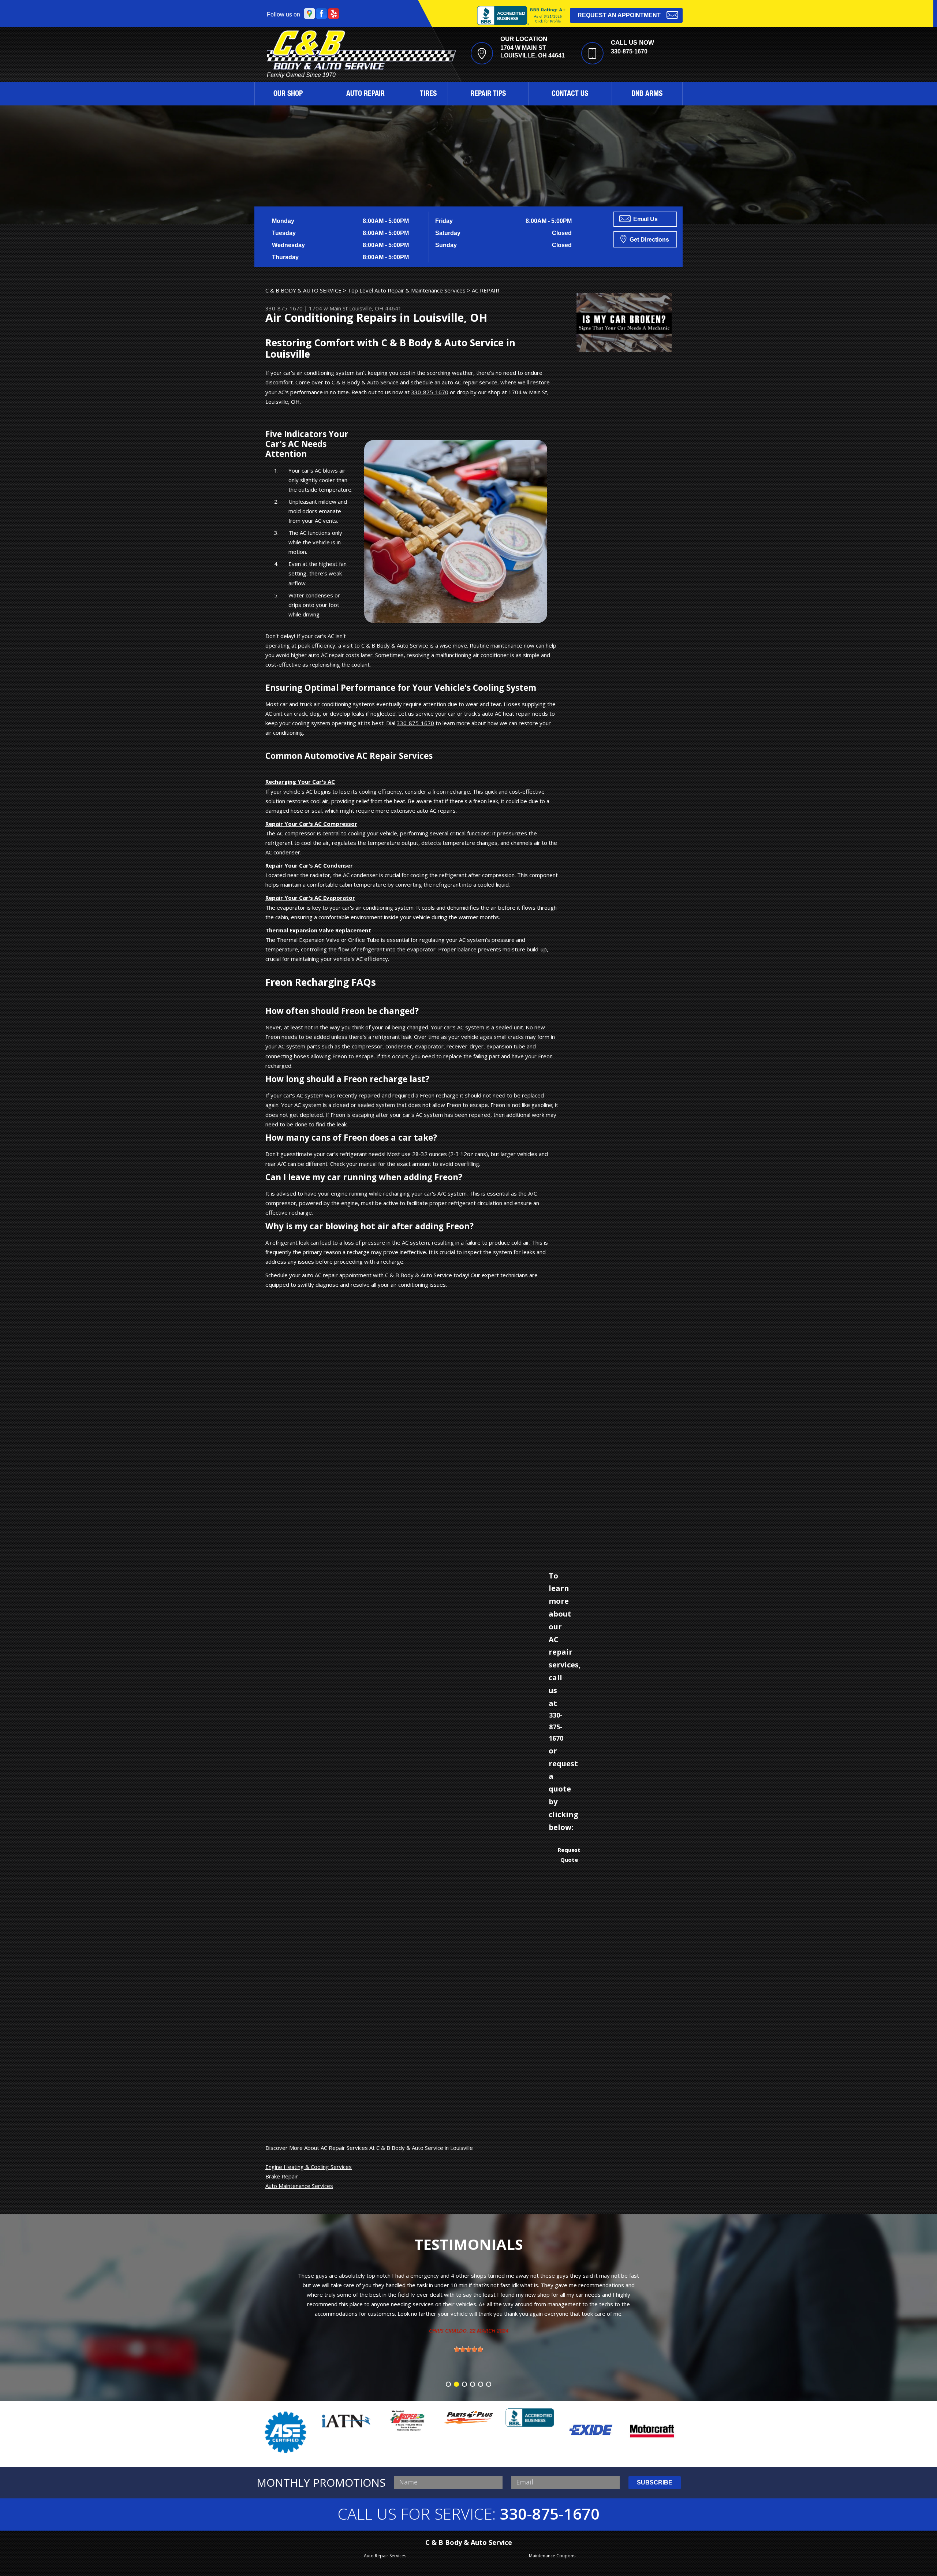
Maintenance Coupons (552, 2556)
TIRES (428, 94)
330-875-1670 (629, 51)
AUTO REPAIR (365, 94)
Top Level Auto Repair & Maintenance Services (407, 290)
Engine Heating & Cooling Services (309, 2167)
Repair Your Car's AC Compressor (311, 824)
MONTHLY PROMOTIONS (321, 2483)
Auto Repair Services (385, 2556)
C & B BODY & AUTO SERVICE (303, 290)
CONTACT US (570, 94)
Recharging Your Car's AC (300, 782)
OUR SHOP (288, 94)
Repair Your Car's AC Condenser (309, 865)
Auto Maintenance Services (299, 2186)
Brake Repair (282, 2176)
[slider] (468, 2311)
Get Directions (649, 240)
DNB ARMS (647, 94)
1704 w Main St (328, 308)
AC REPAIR (486, 290)
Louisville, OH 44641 (375, 308)
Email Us (645, 219)
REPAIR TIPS (488, 94)
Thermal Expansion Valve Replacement (318, 930)
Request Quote (569, 1854)
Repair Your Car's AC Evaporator (310, 898)
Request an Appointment (619, 15)
